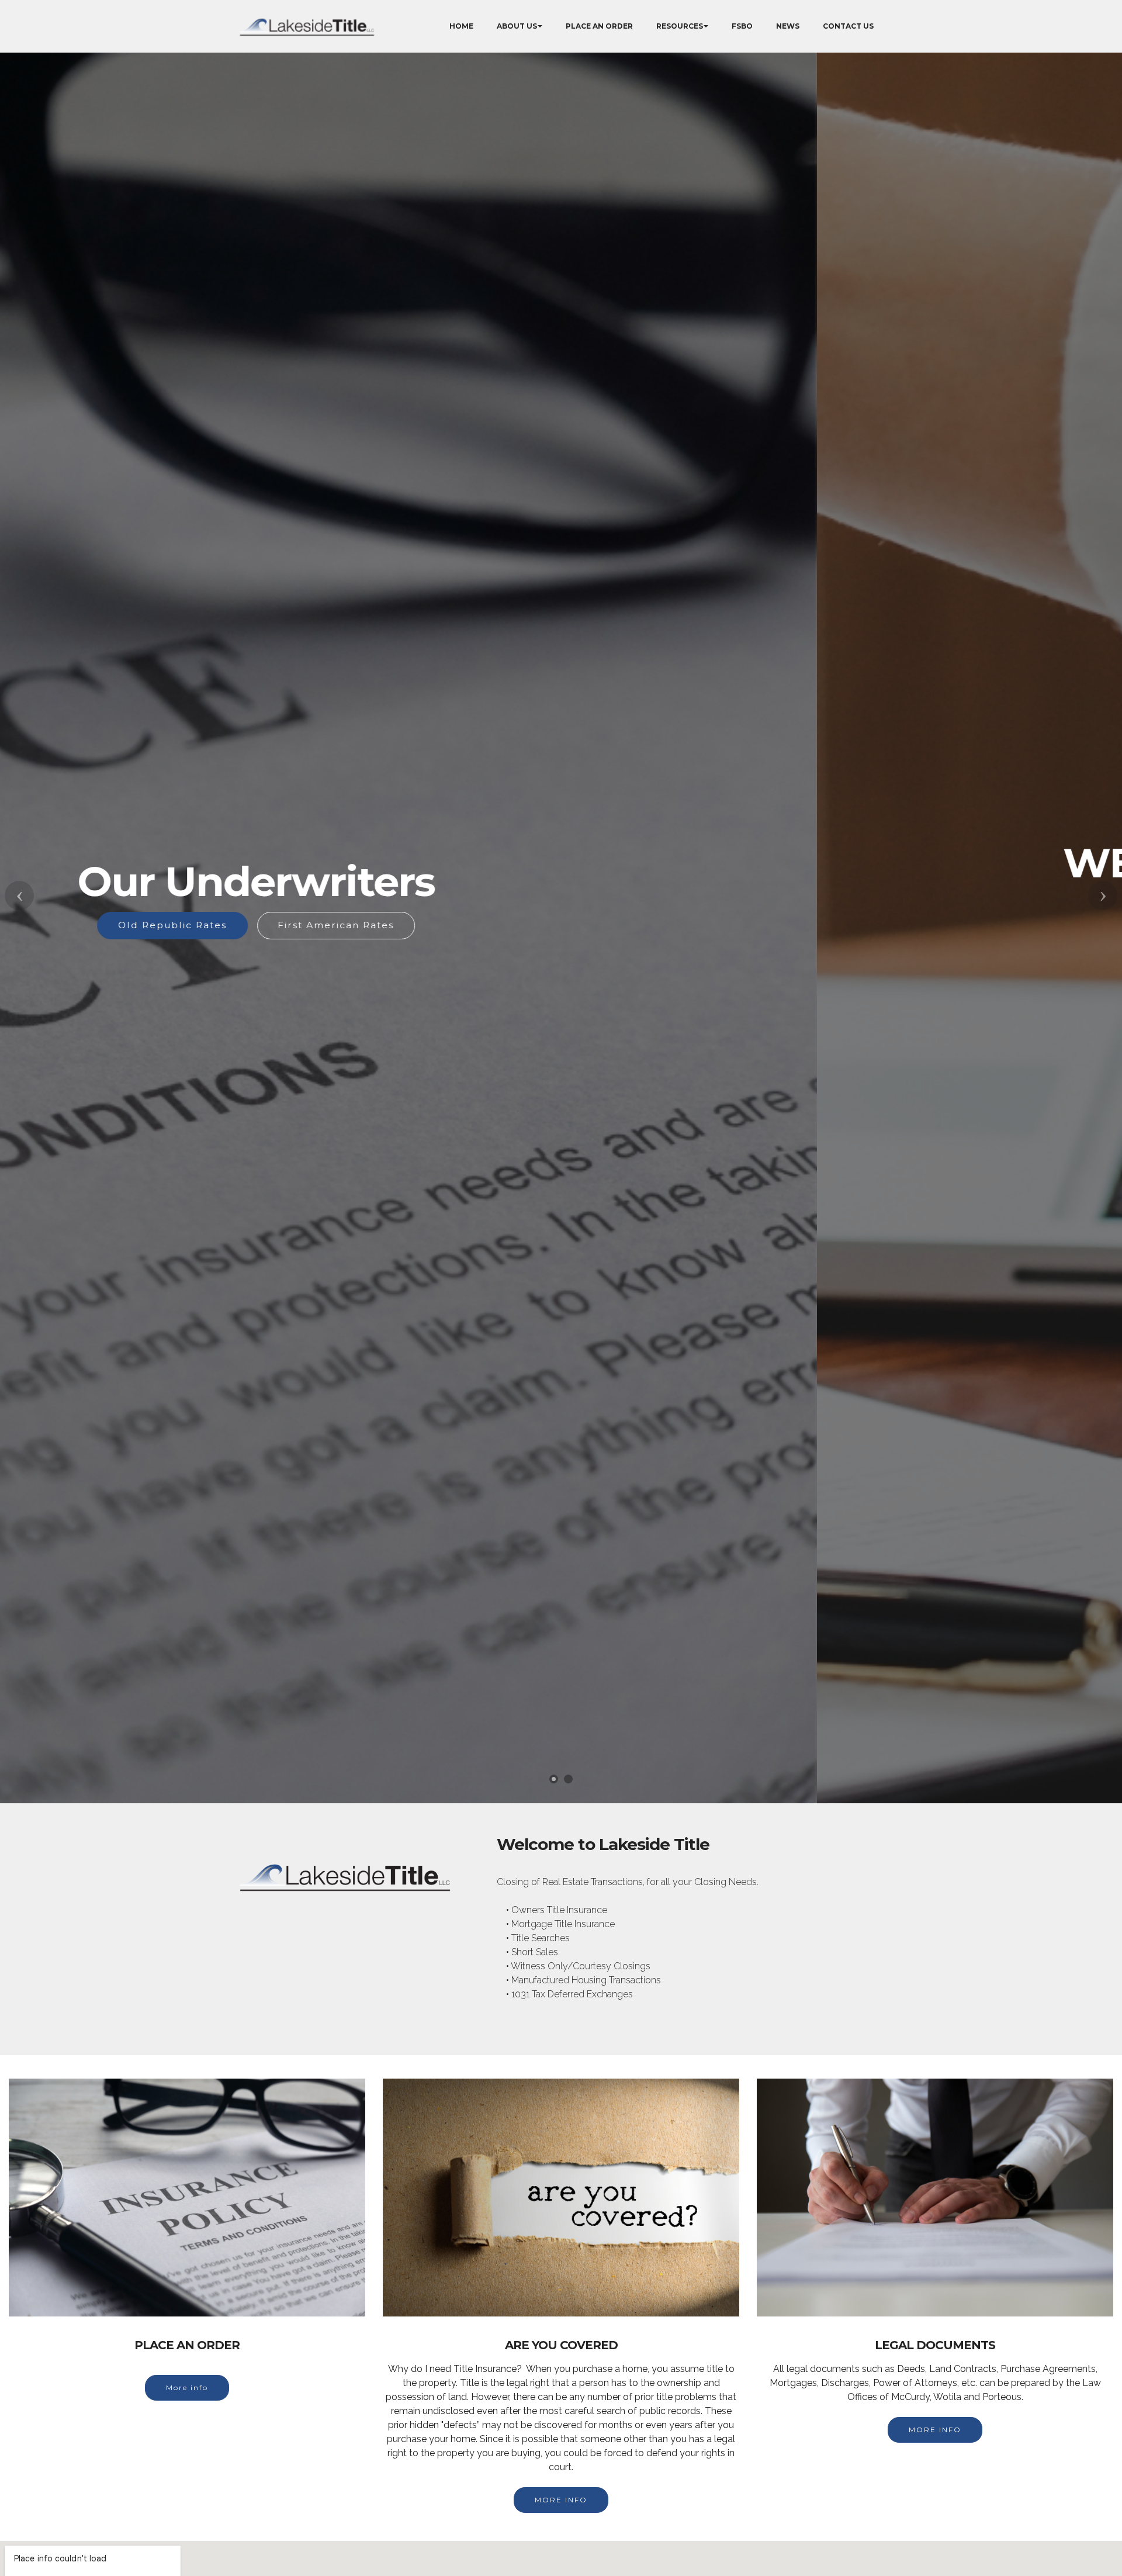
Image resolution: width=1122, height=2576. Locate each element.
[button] (19, 895)
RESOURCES (680, 26)
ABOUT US (517, 26)
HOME (461, 26)
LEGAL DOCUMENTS (636, 944)
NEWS (788, 26)
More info (187, 2387)
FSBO (742, 26)
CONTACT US (848, 26)
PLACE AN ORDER (599, 26)
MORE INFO (561, 2500)
